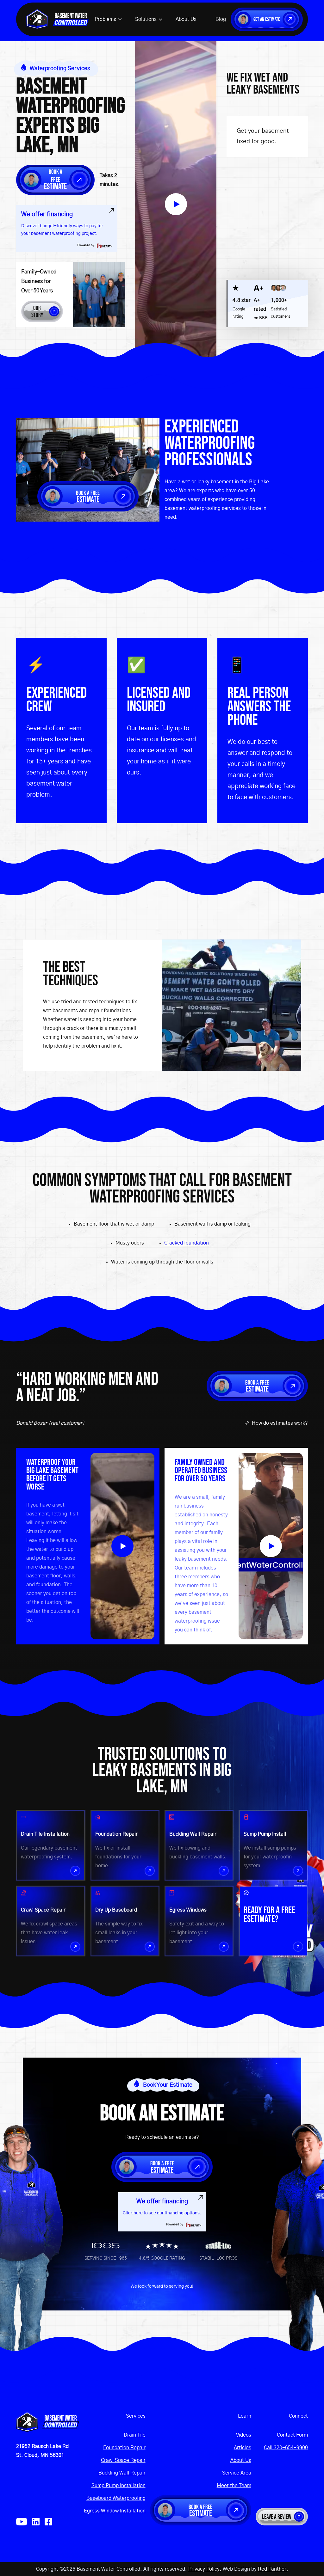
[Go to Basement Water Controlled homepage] (58, 19)
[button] (109, 19)
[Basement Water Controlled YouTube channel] (22, 2522)
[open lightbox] (176, 204)
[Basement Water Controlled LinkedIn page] (36, 2522)
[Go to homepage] (48, 2422)
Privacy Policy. (205, 2569)
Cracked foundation (187, 1243)
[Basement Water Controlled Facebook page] (48, 2522)
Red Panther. (273, 2569)
